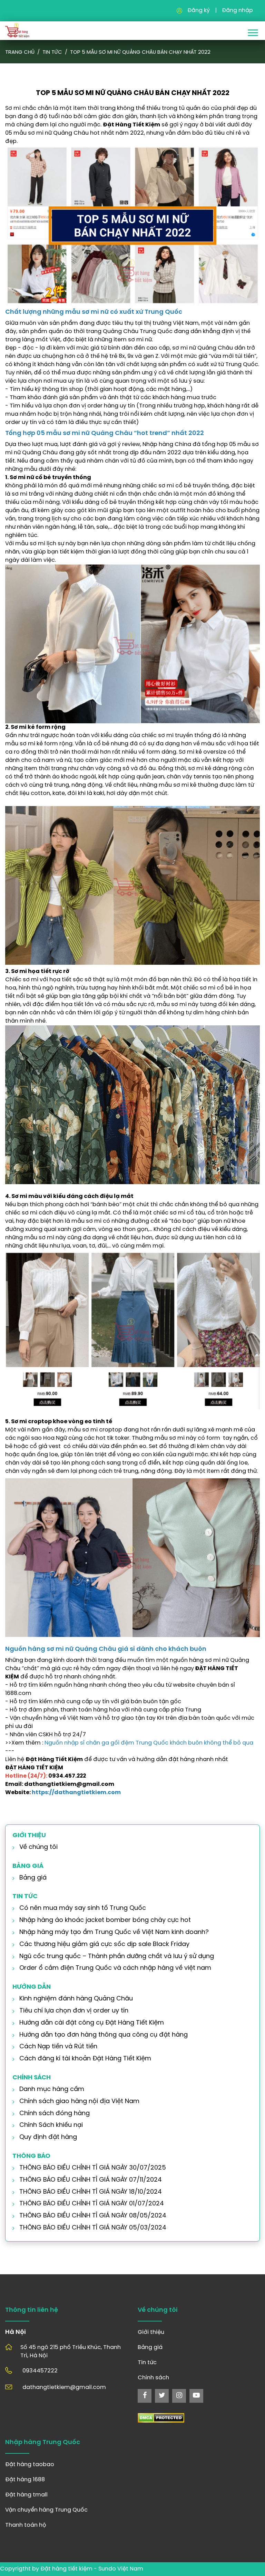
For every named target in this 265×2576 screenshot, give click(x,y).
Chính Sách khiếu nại (51, 2125)
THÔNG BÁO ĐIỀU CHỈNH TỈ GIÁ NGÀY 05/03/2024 (93, 2228)
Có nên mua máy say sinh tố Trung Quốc (83, 1908)
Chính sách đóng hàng (55, 2114)
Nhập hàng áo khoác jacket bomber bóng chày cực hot (105, 1920)
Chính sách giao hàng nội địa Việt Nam (79, 2102)
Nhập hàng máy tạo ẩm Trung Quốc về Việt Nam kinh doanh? (114, 1932)
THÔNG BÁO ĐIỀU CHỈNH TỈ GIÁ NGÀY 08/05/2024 (93, 2216)
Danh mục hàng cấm (52, 2089)
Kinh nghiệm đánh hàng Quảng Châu (76, 1999)
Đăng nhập (237, 11)
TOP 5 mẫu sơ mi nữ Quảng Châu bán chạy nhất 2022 (140, 52)
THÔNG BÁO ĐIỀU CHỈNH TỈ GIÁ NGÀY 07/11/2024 (91, 2180)
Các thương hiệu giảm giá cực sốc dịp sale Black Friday (104, 1944)
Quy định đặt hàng (48, 2137)
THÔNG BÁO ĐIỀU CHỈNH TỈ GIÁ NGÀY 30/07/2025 (93, 2168)
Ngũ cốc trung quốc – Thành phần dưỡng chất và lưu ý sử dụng (117, 1957)
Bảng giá (33, 1878)
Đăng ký (199, 11)
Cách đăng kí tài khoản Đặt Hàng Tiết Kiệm (85, 2059)
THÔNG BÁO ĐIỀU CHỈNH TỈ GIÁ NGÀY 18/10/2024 (91, 2192)
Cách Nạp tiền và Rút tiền (58, 2047)
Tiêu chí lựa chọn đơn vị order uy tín (74, 2011)
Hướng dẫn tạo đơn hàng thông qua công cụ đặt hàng (104, 2035)
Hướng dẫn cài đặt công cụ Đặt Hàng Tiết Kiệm (92, 2023)
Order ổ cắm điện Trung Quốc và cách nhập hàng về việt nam (115, 1968)
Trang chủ (20, 52)
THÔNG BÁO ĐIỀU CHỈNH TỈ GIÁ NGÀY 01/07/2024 (92, 2204)
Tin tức (52, 52)
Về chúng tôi (38, 1847)
